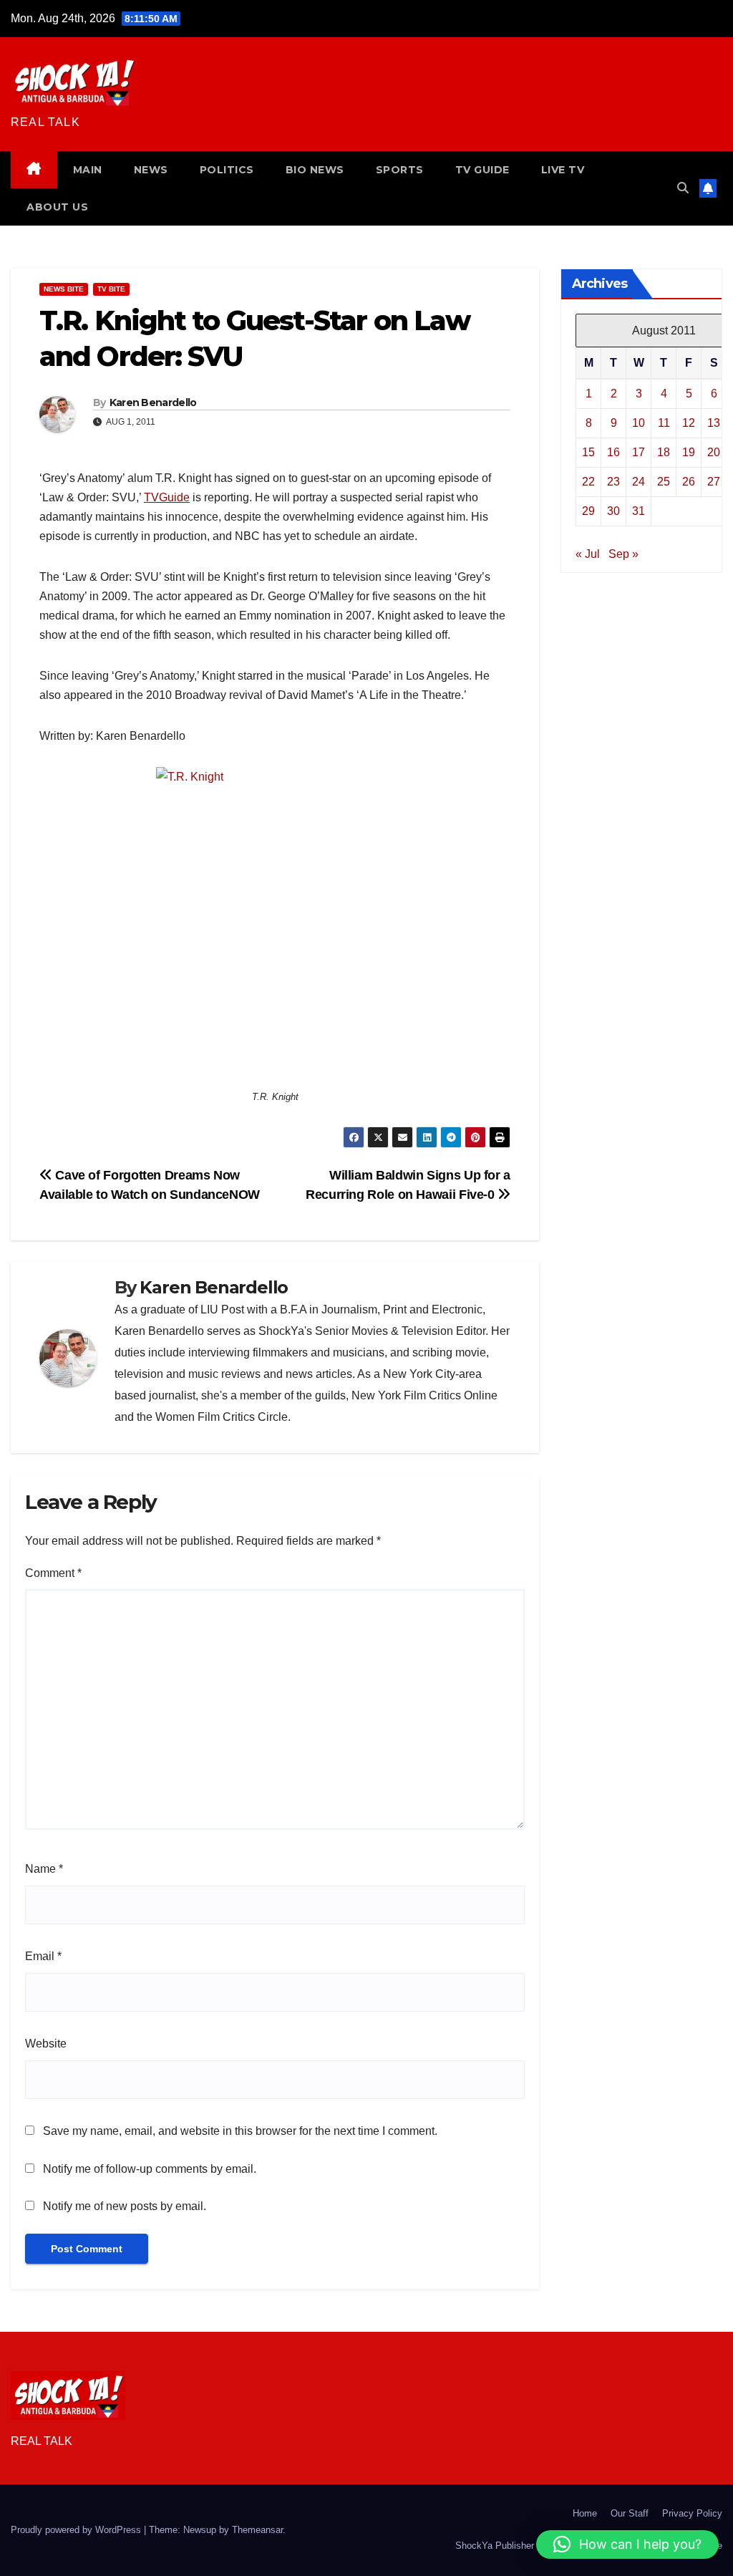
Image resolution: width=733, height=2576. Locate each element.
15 (588, 452)
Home (585, 2513)
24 (639, 482)
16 (613, 452)
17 (639, 452)
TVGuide (167, 497)
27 (714, 482)
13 (714, 423)
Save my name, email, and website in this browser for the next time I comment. (240, 2131)
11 (664, 423)
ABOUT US (57, 207)
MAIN (88, 170)
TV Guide (482, 170)
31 (639, 511)
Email (43, 1956)
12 (689, 423)
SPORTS (400, 170)
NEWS (151, 170)
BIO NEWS (315, 170)
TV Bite (111, 289)
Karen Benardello (153, 402)
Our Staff (630, 2513)
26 (689, 482)
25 (664, 482)
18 (664, 452)
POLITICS (227, 170)
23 (613, 482)
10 (639, 423)
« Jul (588, 554)
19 (689, 452)
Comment (53, 1573)
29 (588, 511)
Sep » (623, 554)
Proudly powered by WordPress (77, 2530)
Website (46, 2044)
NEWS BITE (64, 289)
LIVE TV (563, 170)
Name (44, 1869)
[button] (683, 188)
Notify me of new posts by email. (125, 2206)
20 (714, 452)
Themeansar (257, 2530)
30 (613, 511)
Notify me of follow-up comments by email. (150, 2169)
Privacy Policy (692, 2513)
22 (588, 482)
